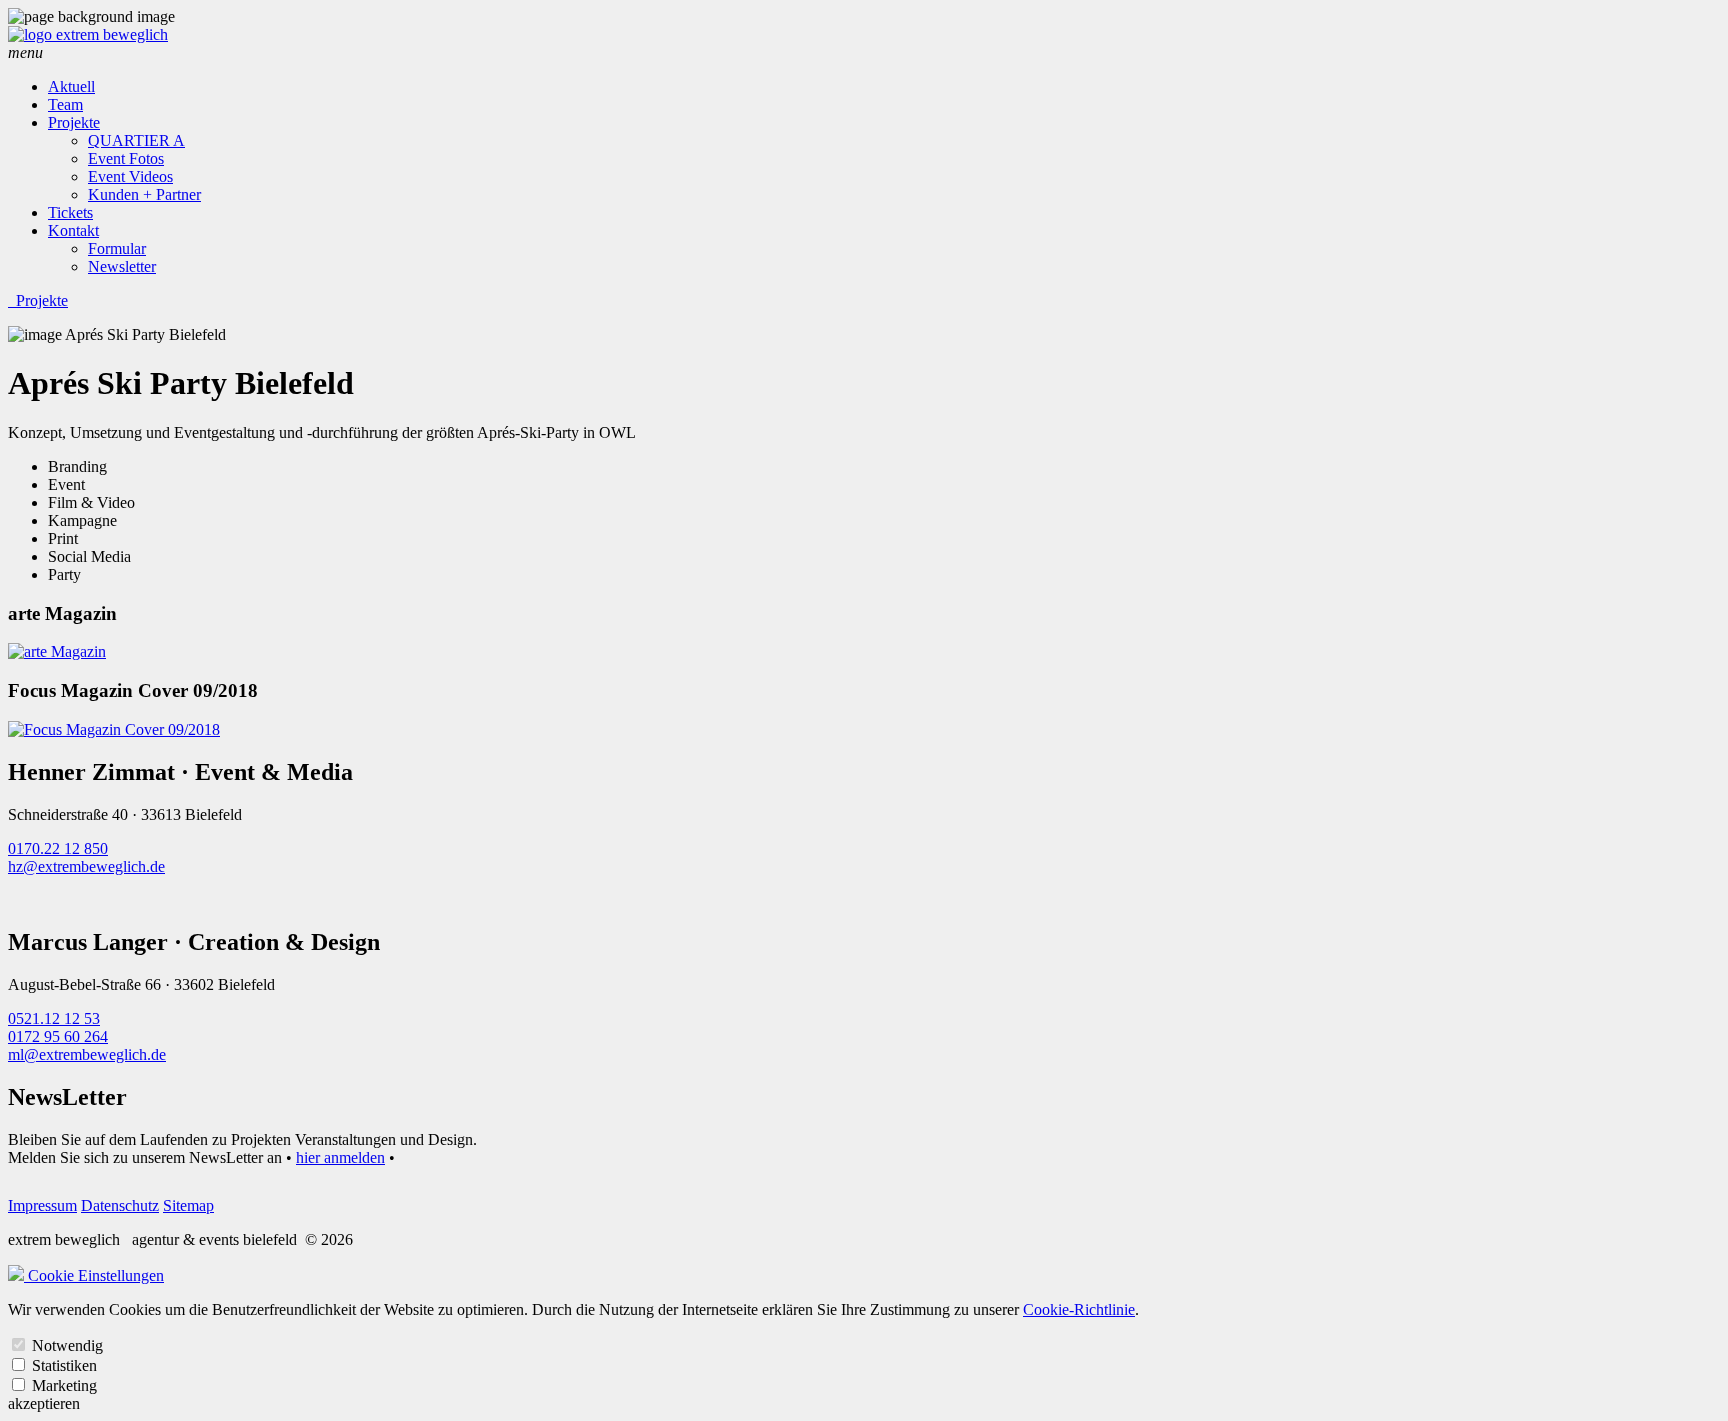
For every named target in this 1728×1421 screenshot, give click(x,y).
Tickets (70, 212)
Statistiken (64, 1365)
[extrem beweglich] (88, 34)
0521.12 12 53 (54, 1018)
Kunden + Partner (144, 194)
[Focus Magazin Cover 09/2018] (114, 729)
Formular (117, 248)
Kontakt (73, 230)
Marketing (64, 1385)
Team (65, 104)
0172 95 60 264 (58, 1036)
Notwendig (67, 1345)
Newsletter (122, 266)
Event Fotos (126, 158)
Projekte (74, 122)
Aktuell (71, 86)
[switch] (18, 1344)
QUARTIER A (136, 140)
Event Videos (130, 176)
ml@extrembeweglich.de (87, 1054)
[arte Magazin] (57, 651)
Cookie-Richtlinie (1079, 1309)
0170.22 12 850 (58, 848)
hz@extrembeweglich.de (86, 866)
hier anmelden (340, 1157)
